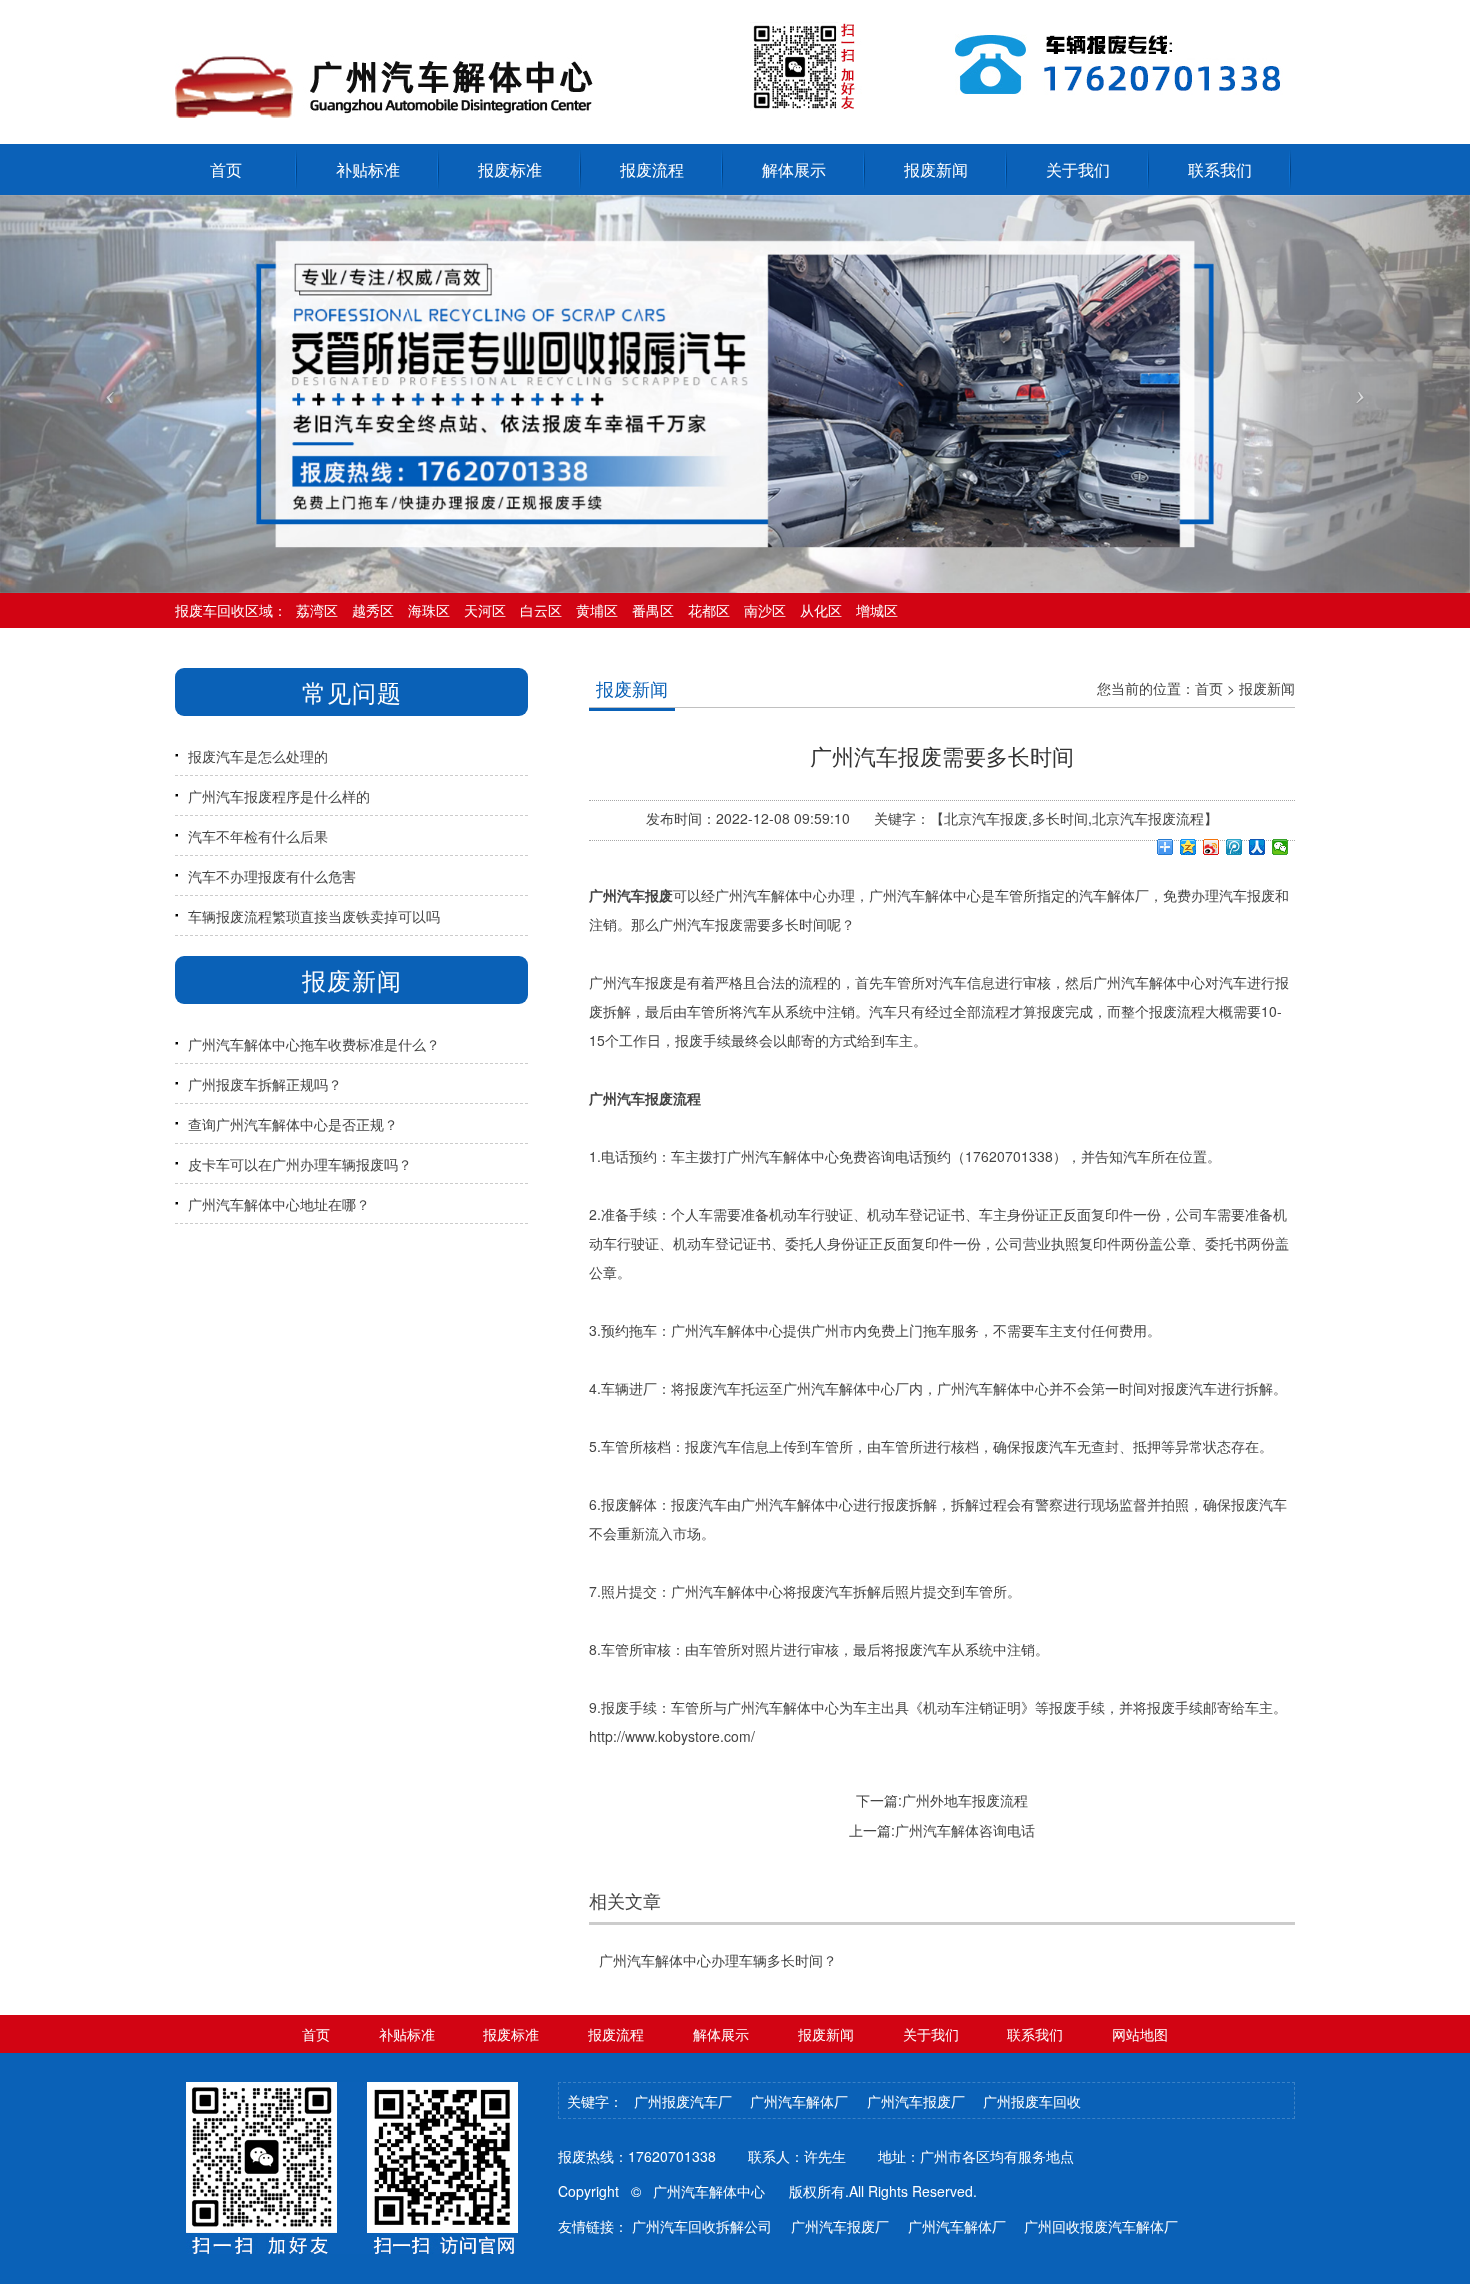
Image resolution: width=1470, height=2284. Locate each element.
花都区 (709, 610)
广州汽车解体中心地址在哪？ (279, 1204)
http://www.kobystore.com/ (672, 1736)
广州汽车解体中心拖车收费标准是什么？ (314, 1044)
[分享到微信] (1280, 847)
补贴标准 (368, 169)
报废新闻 (936, 169)
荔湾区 (317, 610)
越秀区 (373, 610)
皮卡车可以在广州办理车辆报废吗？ (300, 1164)
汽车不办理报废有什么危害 (272, 876)
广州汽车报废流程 (645, 1098)
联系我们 (1220, 169)
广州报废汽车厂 (683, 2101)
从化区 (821, 610)
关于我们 (1078, 169)
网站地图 (1140, 2034)
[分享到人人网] (1257, 847)
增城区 (877, 610)
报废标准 (510, 169)
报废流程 (652, 169)
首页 (1209, 688)
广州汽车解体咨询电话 (965, 1830)
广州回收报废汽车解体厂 (1101, 2226)
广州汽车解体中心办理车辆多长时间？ (718, 1960)
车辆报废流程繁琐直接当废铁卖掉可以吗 (314, 916)
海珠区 (429, 610)
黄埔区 (597, 610)
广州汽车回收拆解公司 (702, 2226)
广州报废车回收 (1032, 2101)
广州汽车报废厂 (916, 2101)
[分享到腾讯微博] (1234, 847)
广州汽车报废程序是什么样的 (279, 796)
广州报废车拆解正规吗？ (265, 1084)
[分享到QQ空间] (1188, 847)
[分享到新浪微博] (1211, 847)
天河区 (485, 610)
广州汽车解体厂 (799, 2101)
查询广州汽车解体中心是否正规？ (293, 1124)
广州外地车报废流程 (965, 1800)
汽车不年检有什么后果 (258, 836)
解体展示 (794, 169)
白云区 (541, 610)
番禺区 (653, 610)
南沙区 (765, 610)
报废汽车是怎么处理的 (258, 756)
